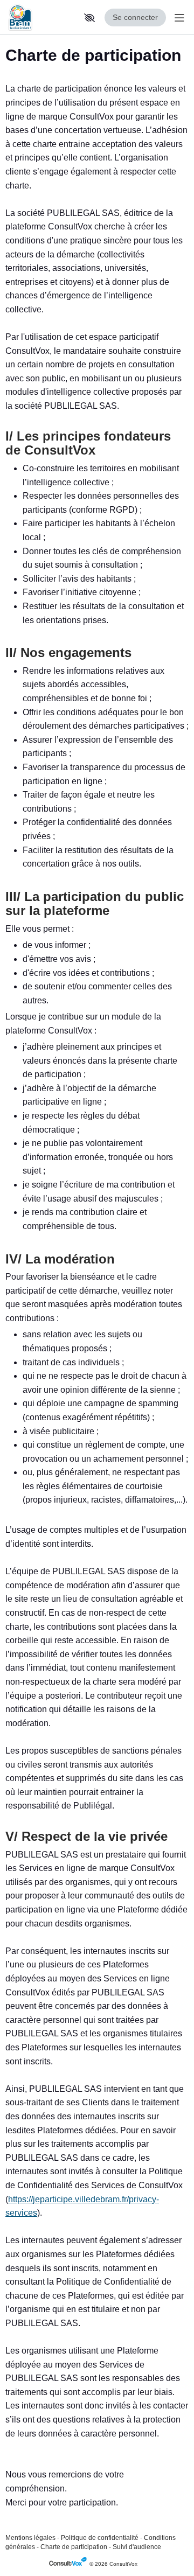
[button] (89, 18)
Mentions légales (30, 2538)
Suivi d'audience (137, 2547)
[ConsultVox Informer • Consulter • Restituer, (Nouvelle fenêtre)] (69, 2564)
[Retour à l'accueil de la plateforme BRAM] (40, 18)
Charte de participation (74, 2547)
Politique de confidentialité (100, 2538)
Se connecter (135, 17)
